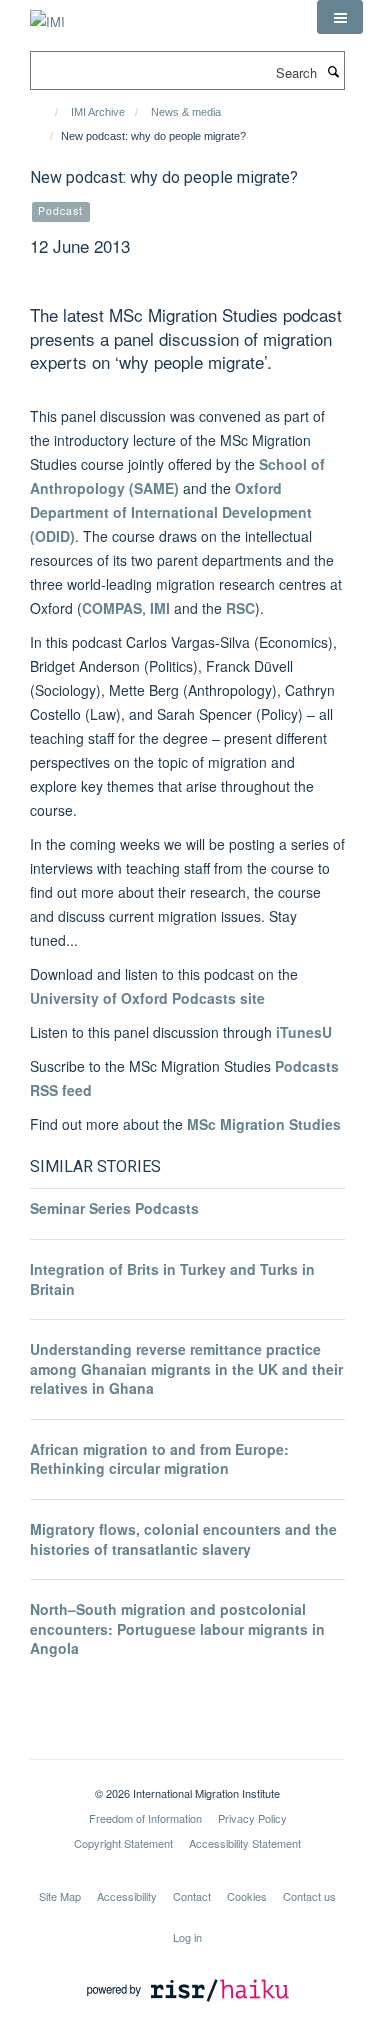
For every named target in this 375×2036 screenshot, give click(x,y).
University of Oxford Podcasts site (147, 998)
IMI (160, 608)
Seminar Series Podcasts (114, 1208)
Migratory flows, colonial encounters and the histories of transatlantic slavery (183, 1539)
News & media (186, 112)
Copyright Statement (123, 1843)
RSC (240, 608)
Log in (187, 1937)
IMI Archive (98, 112)
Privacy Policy (252, 1818)
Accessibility (127, 1896)
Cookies (247, 1896)
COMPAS (112, 608)
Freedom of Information (145, 1818)
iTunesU (304, 1032)
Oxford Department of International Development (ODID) (171, 512)
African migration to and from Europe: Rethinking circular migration (159, 1459)
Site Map (60, 1896)
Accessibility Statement (245, 1843)
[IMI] (47, 14)
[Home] (47, 112)
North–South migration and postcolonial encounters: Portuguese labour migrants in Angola (177, 1628)
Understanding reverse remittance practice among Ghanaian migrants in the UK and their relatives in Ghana (186, 1368)
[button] (340, 17)
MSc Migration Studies (264, 1124)
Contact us (309, 1896)
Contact (192, 1896)
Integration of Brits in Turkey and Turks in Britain (172, 1279)
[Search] (333, 71)
